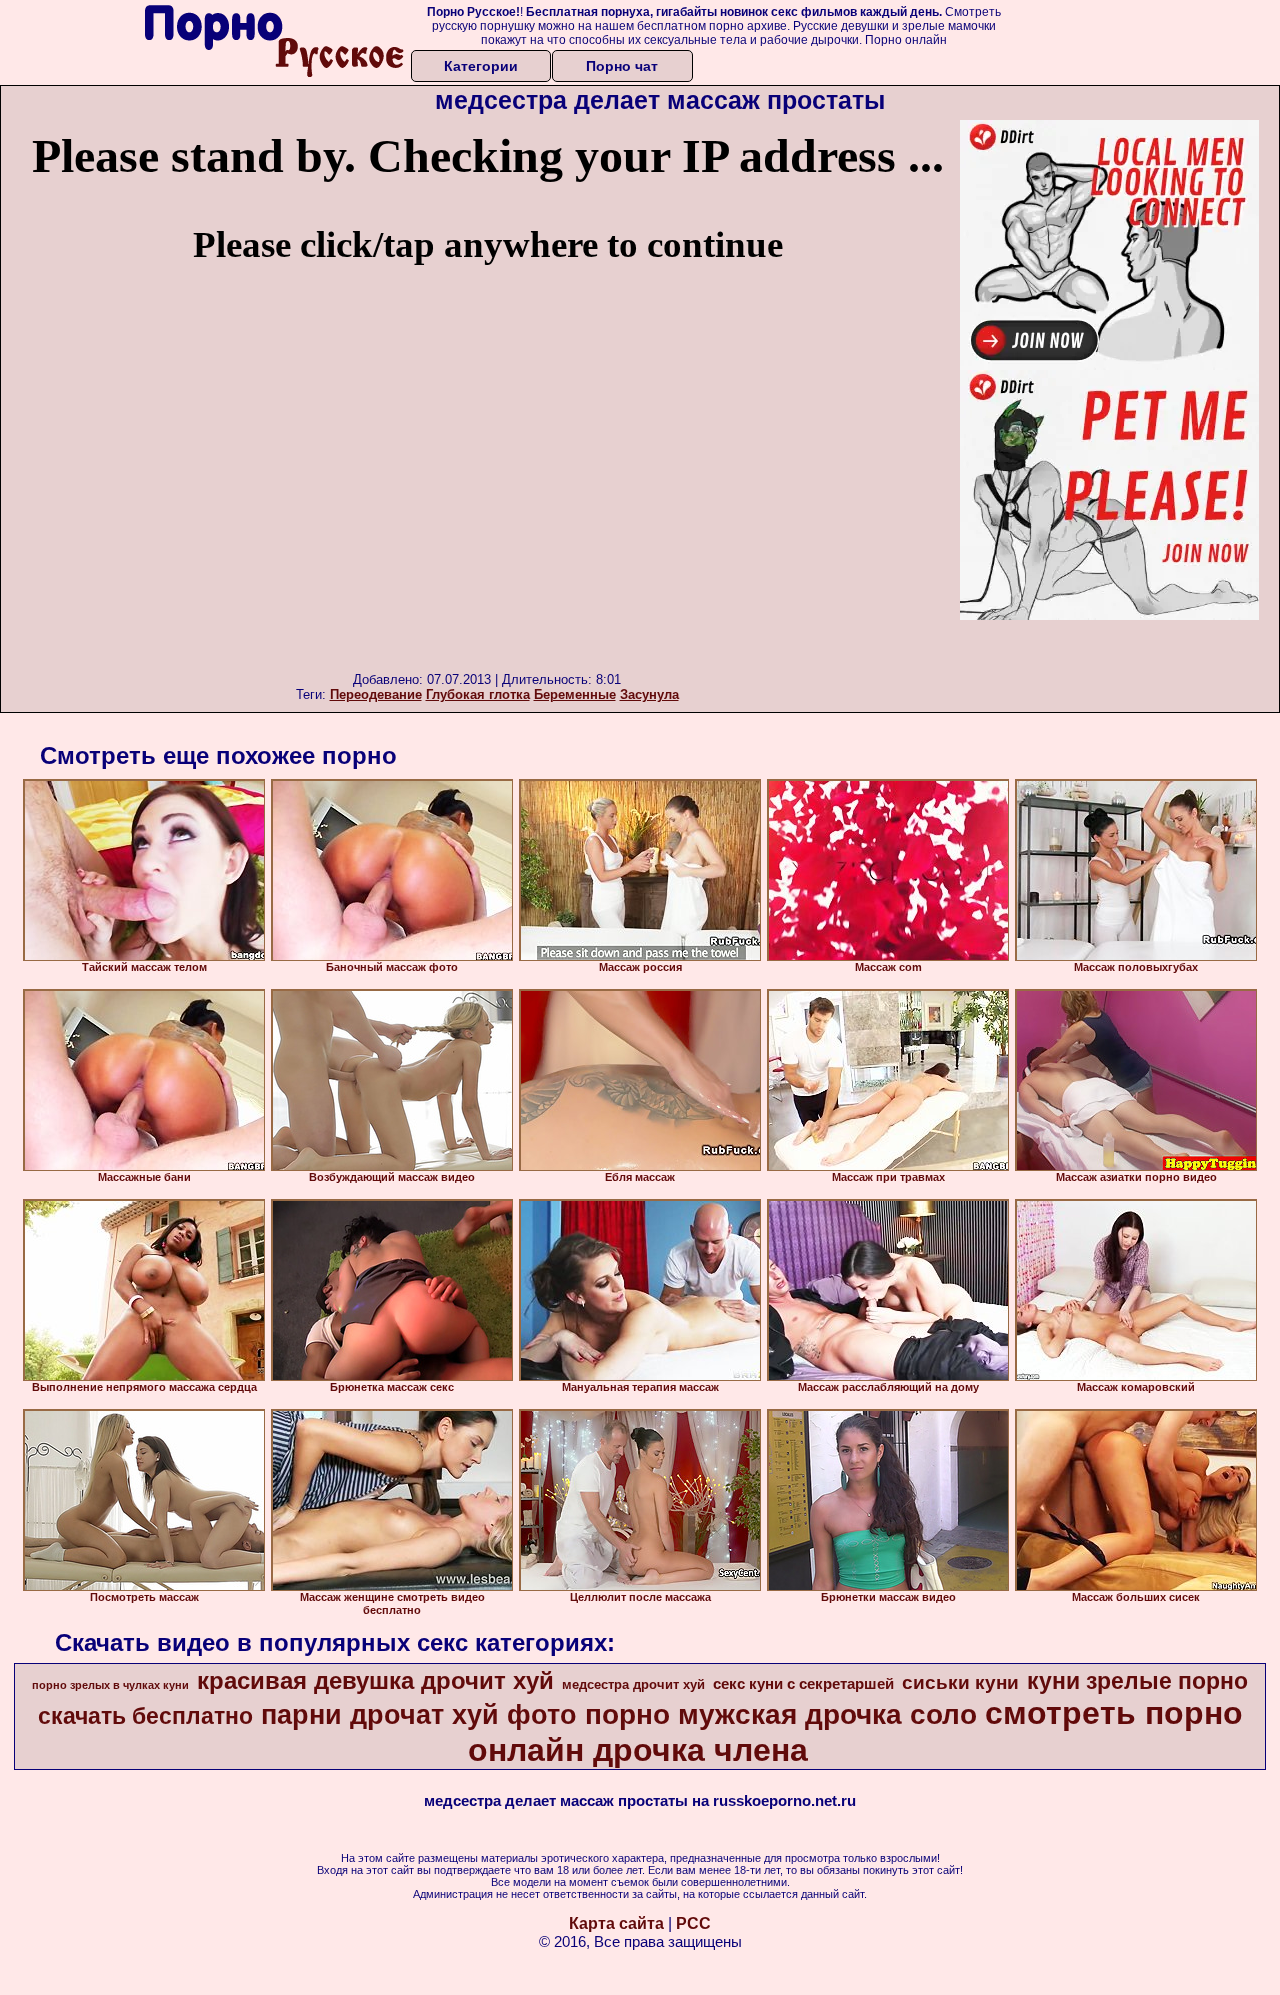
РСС (693, 1923)
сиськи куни (960, 1682)
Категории (481, 66)
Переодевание (376, 694)
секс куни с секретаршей (803, 1684)
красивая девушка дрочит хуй (375, 1680)
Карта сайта (616, 1923)
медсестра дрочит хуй (633, 1684)
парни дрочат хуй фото (419, 1715)
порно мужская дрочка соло (781, 1714)
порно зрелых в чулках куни (110, 1685)
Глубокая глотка (478, 694)
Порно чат (622, 66)
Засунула (649, 694)
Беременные (575, 694)
